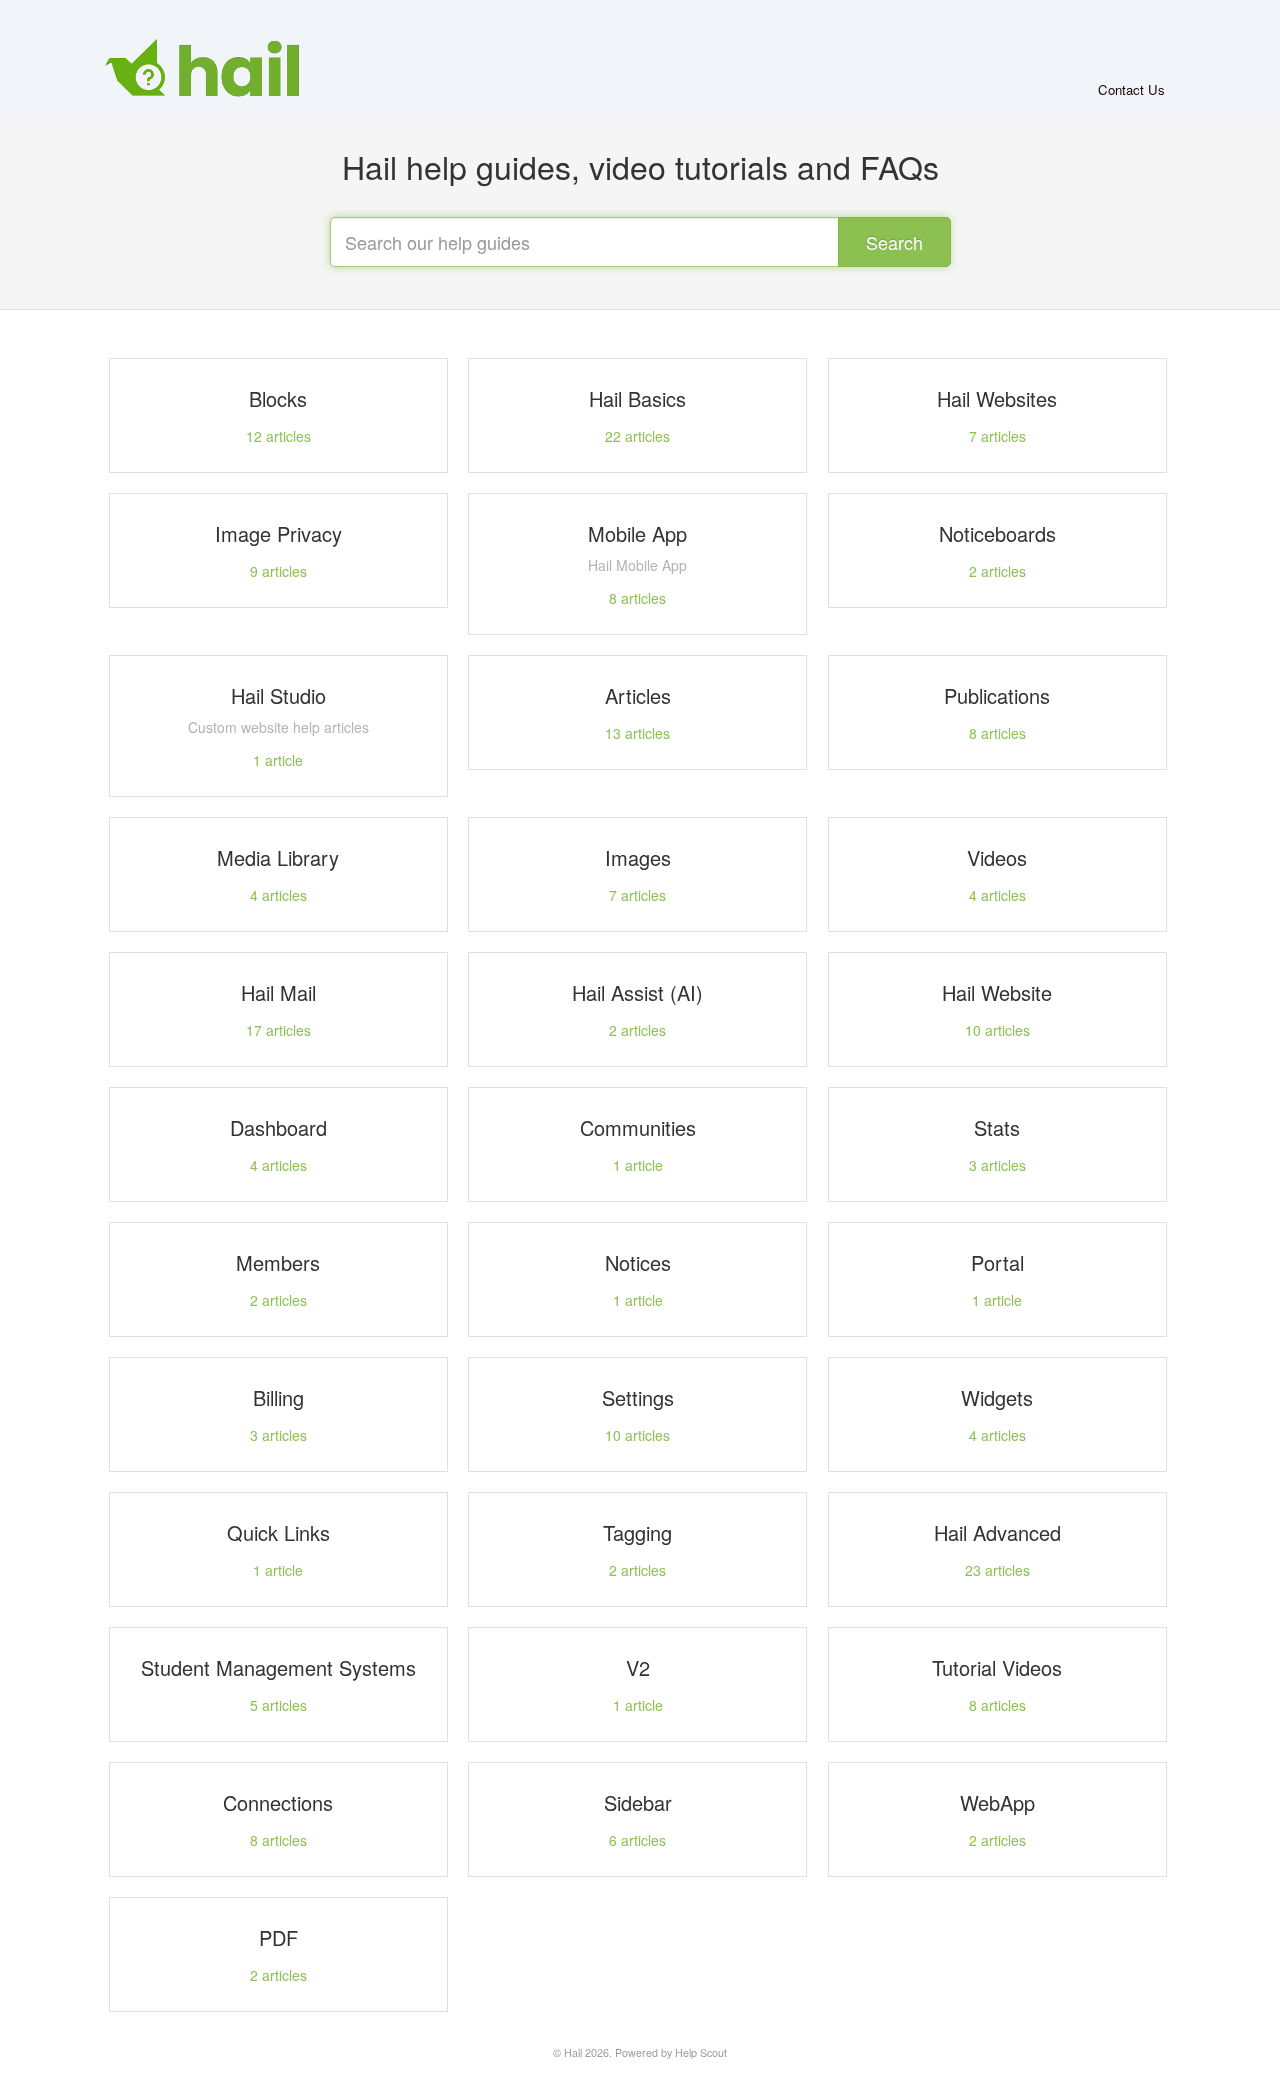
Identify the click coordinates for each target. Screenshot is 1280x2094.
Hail (573, 2052)
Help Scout (701, 2052)
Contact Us (1131, 89)
